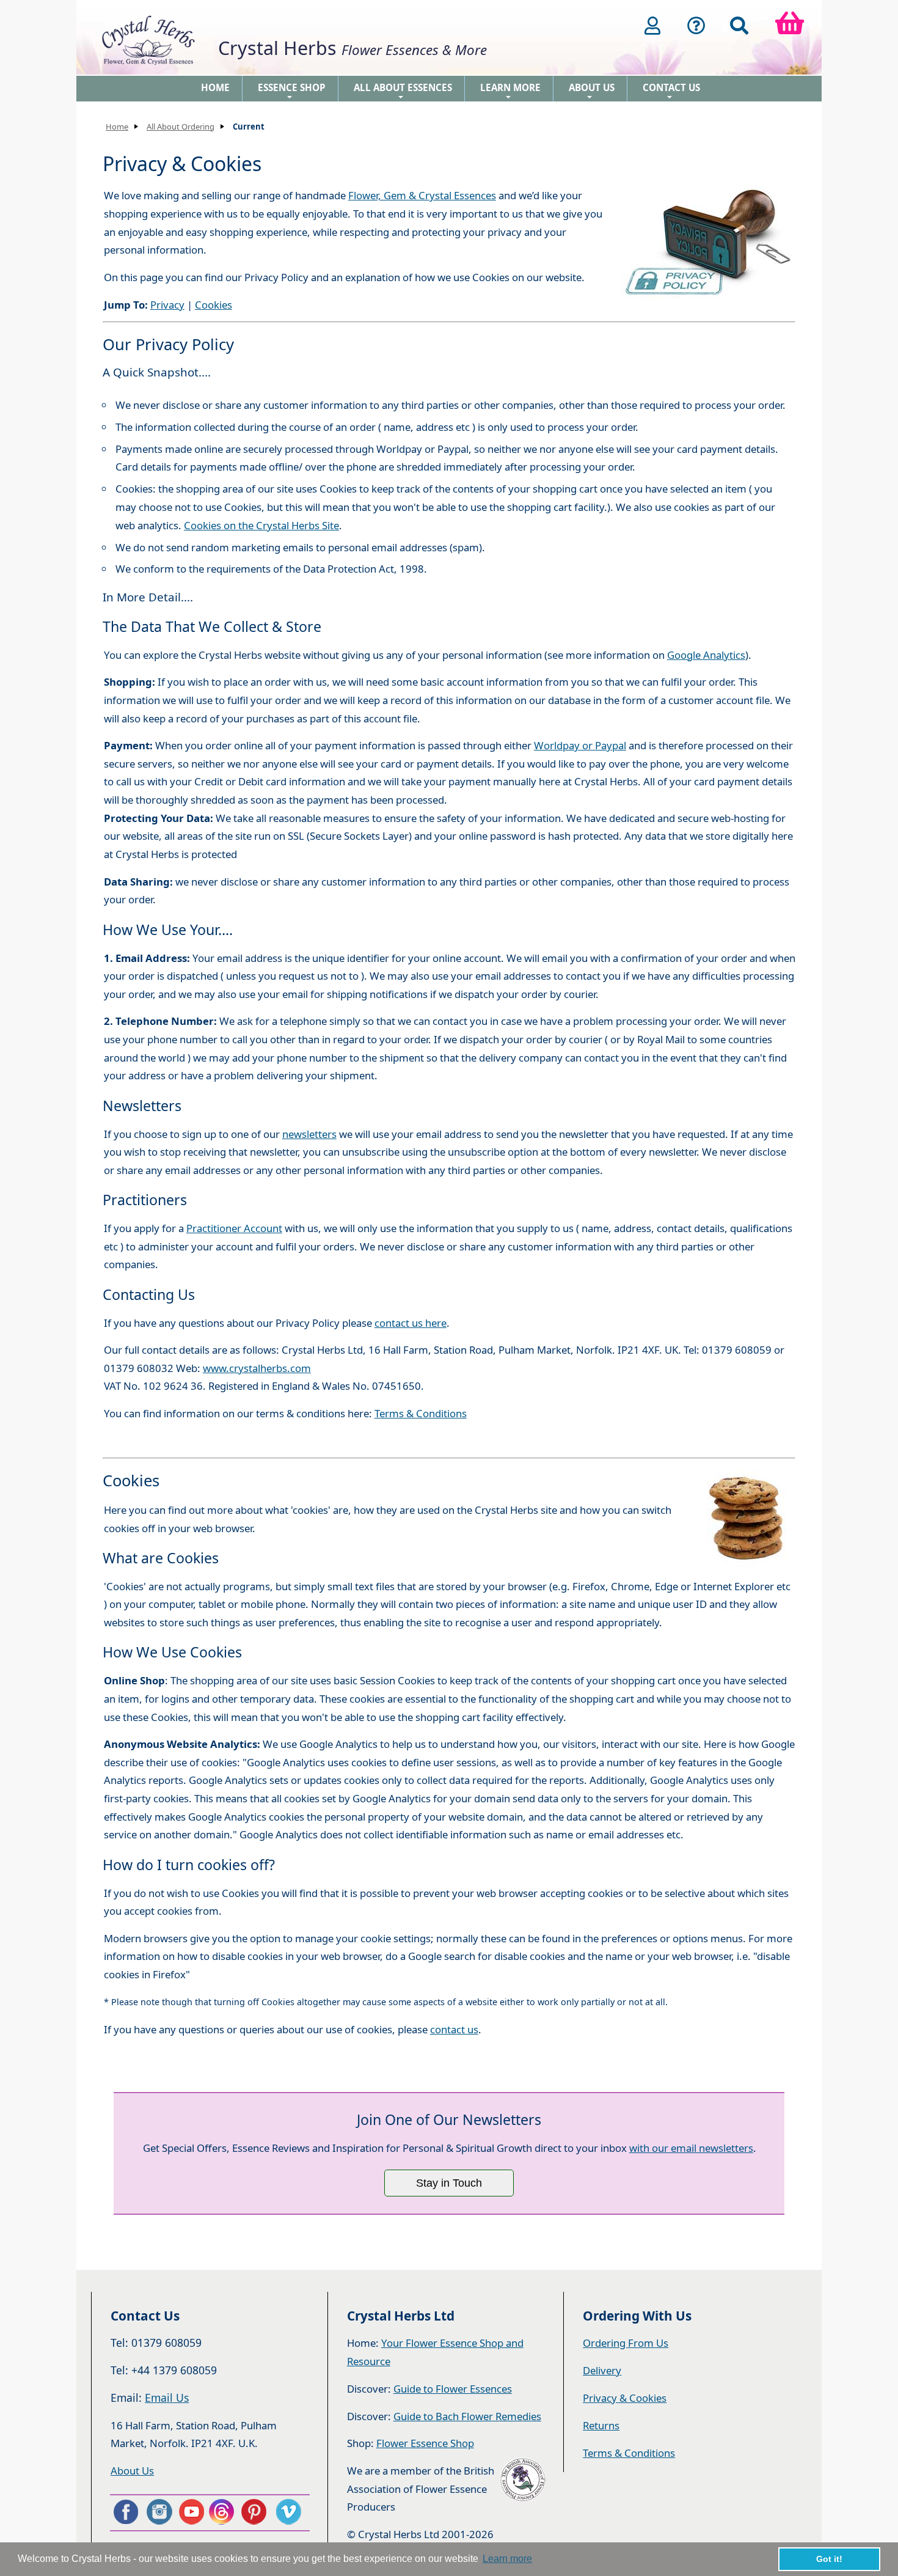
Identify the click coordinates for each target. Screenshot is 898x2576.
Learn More (510, 91)
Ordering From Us (626, 2343)
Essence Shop (292, 91)
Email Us (167, 2398)
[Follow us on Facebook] (125, 2512)
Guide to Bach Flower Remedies (467, 2416)
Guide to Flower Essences (453, 2389)
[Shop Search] (739, 26)
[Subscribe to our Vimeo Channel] (290, 2512)
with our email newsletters (691, 2148)
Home (215, 87)
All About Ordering (181, 127)
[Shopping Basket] (790, 26)
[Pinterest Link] (257, 2512)
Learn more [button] (507, 2559)
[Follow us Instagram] (158, 2512)
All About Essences (403, 91)
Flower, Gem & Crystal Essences (422, 195)
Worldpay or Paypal (580, 745)
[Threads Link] (224, 2512)
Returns (601, 2425)
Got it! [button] (829, 2559)
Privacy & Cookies (625, 2398)
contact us (454, 2029)
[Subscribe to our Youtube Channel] (191, 2512)
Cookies (214, 305)
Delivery (602, 2370)
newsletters (309, 1134)
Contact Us (671, 91)
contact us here (411, 1323)
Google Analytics (706, 655)
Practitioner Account (234, 1228)
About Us (592, 91)
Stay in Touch (449, 2183)
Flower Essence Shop (425, 2443)
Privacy (167, 305)
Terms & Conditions (421, 1413)
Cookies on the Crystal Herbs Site (261, 525)
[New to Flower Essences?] (696, 26)
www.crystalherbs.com (257, 1368)
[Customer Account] (652, 26)
